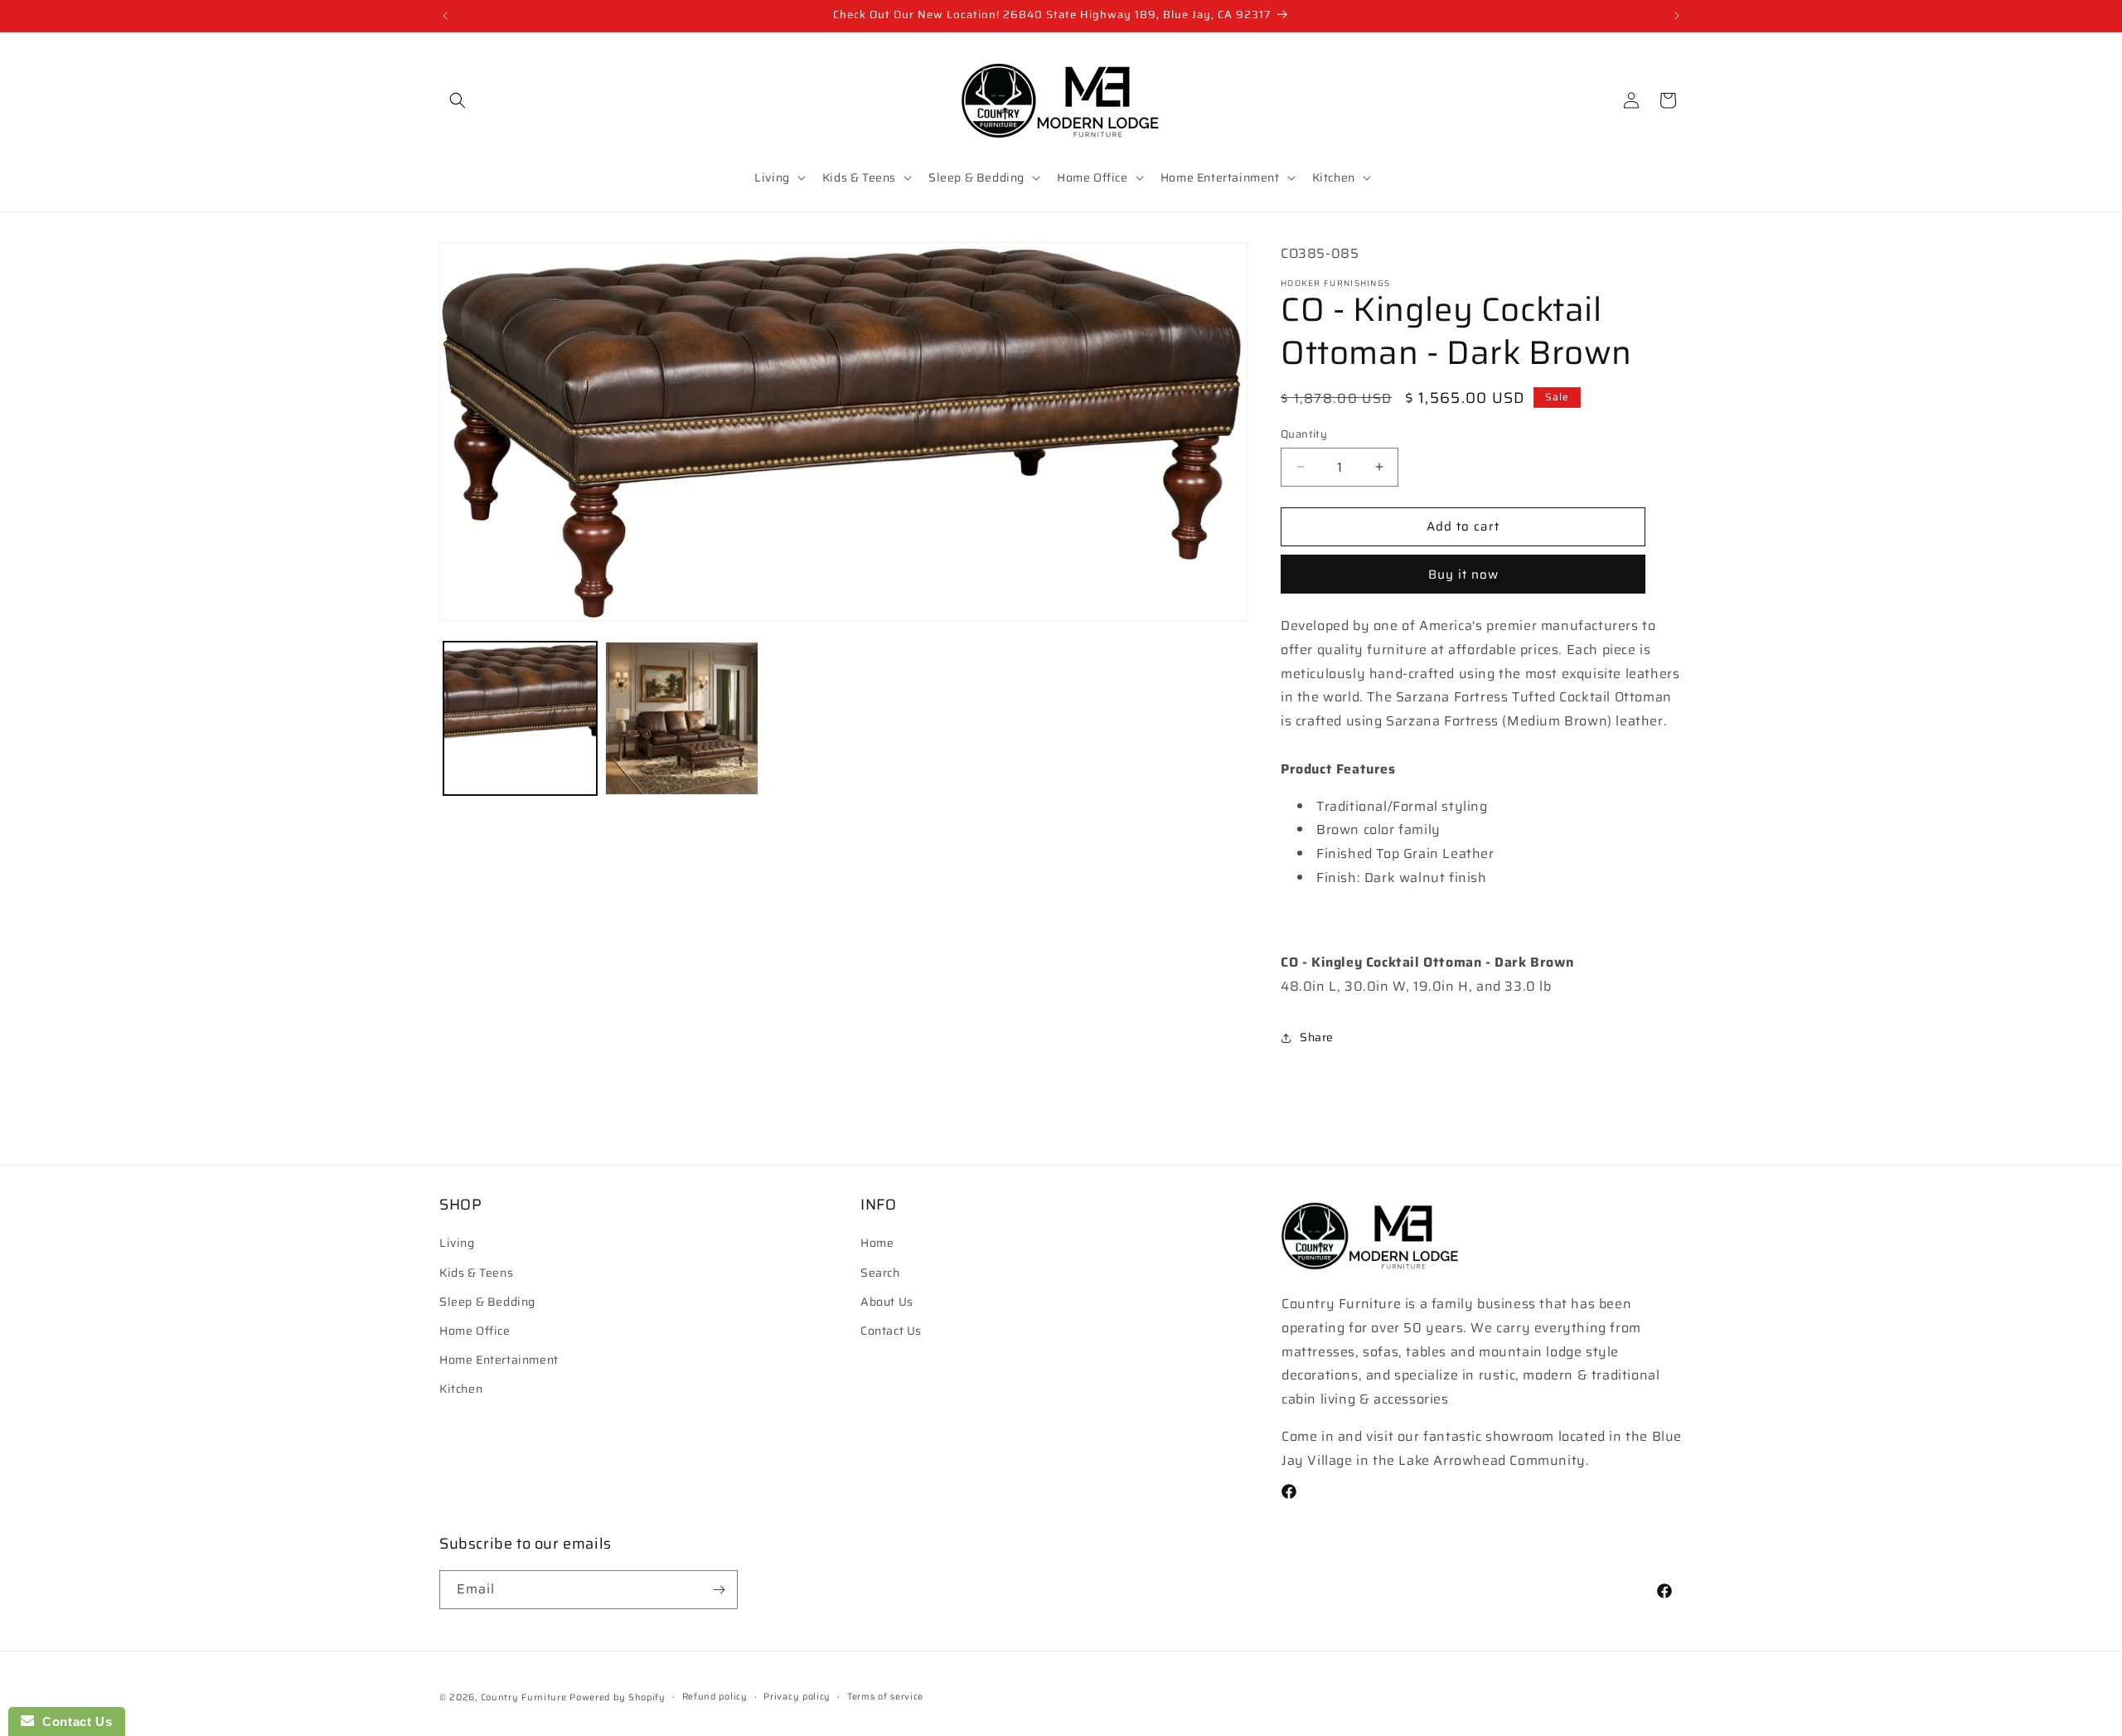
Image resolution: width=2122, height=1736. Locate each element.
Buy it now (1463, 575)
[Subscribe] (719, 1590)
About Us (887, 1302)
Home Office (475, 1331)
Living (457, 1244)
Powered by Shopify (618, 1697)
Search (880, 1273)
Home (877, 1244)
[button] (458, 100)
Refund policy (715, 1697)
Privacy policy (797, 1697)
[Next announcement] (1677, 16)
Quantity (1304, 434)
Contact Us (891, 1331)
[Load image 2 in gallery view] (682, 718)
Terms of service (885, 1697)
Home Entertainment (499, 1360)
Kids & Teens (476, 1273)
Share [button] (1317, 1037)
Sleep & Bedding (487, 1302)
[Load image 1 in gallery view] (520, 718)
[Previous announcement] (445, 16)
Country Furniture (524, 1697)
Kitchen (461, 1389)
